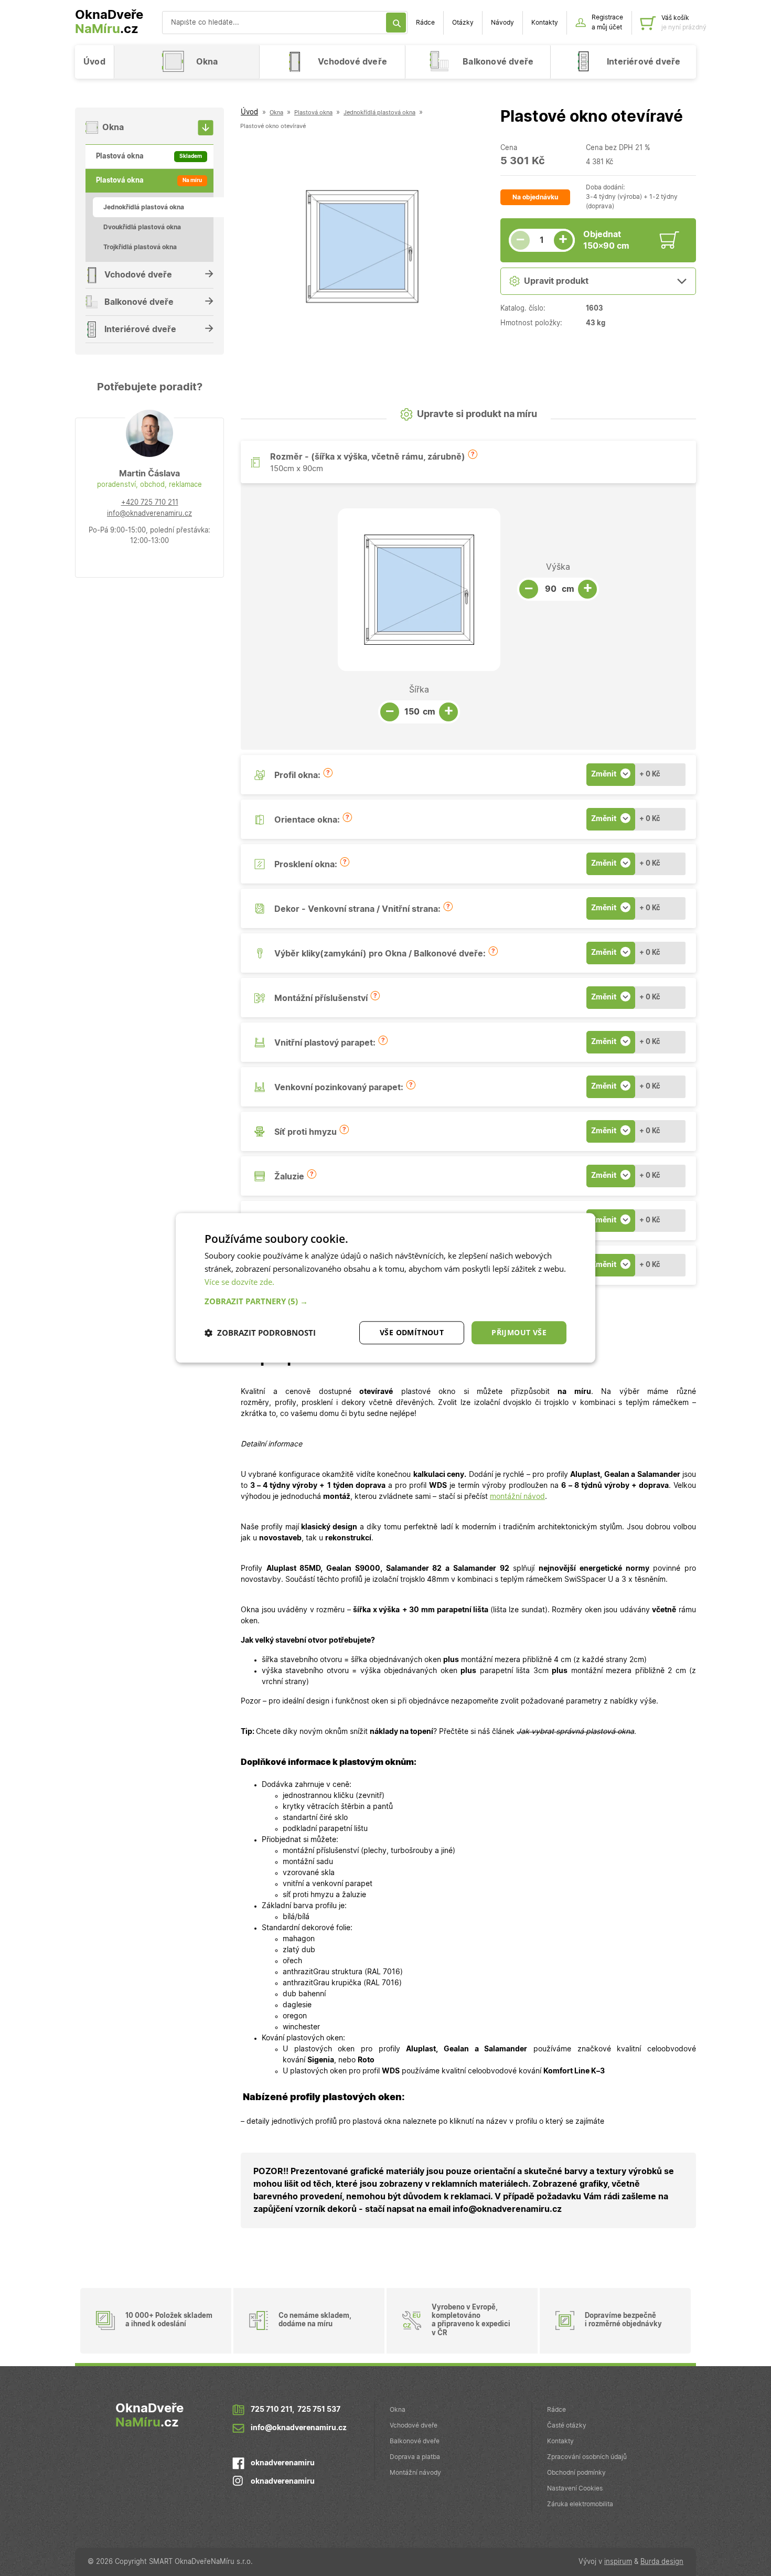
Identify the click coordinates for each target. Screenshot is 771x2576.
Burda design (662, 2562)
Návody (502, 23)
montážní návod (517, 1497)
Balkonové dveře (415, 2441)
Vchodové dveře (414, 2425)
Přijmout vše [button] (519, 1332)
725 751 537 (319, 2410)
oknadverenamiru (283, 2463)
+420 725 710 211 (150, 503)
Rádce (425, 23)
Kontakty (545, 23)
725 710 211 (271, 2410)
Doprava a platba (415, 2457)
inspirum (618, 2562)
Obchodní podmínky (576, 2473)
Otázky (463, 23)
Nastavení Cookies (575, 2488)
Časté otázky (567, 2425)
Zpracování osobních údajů (587, 2457)
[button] (473, 454)
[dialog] (385, 1288)
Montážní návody (415, 2473)
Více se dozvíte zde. (239, 1282)
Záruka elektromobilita (580, 2504)
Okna (398, 2410)
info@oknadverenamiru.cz (149, 514)
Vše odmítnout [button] (412, 1332)
